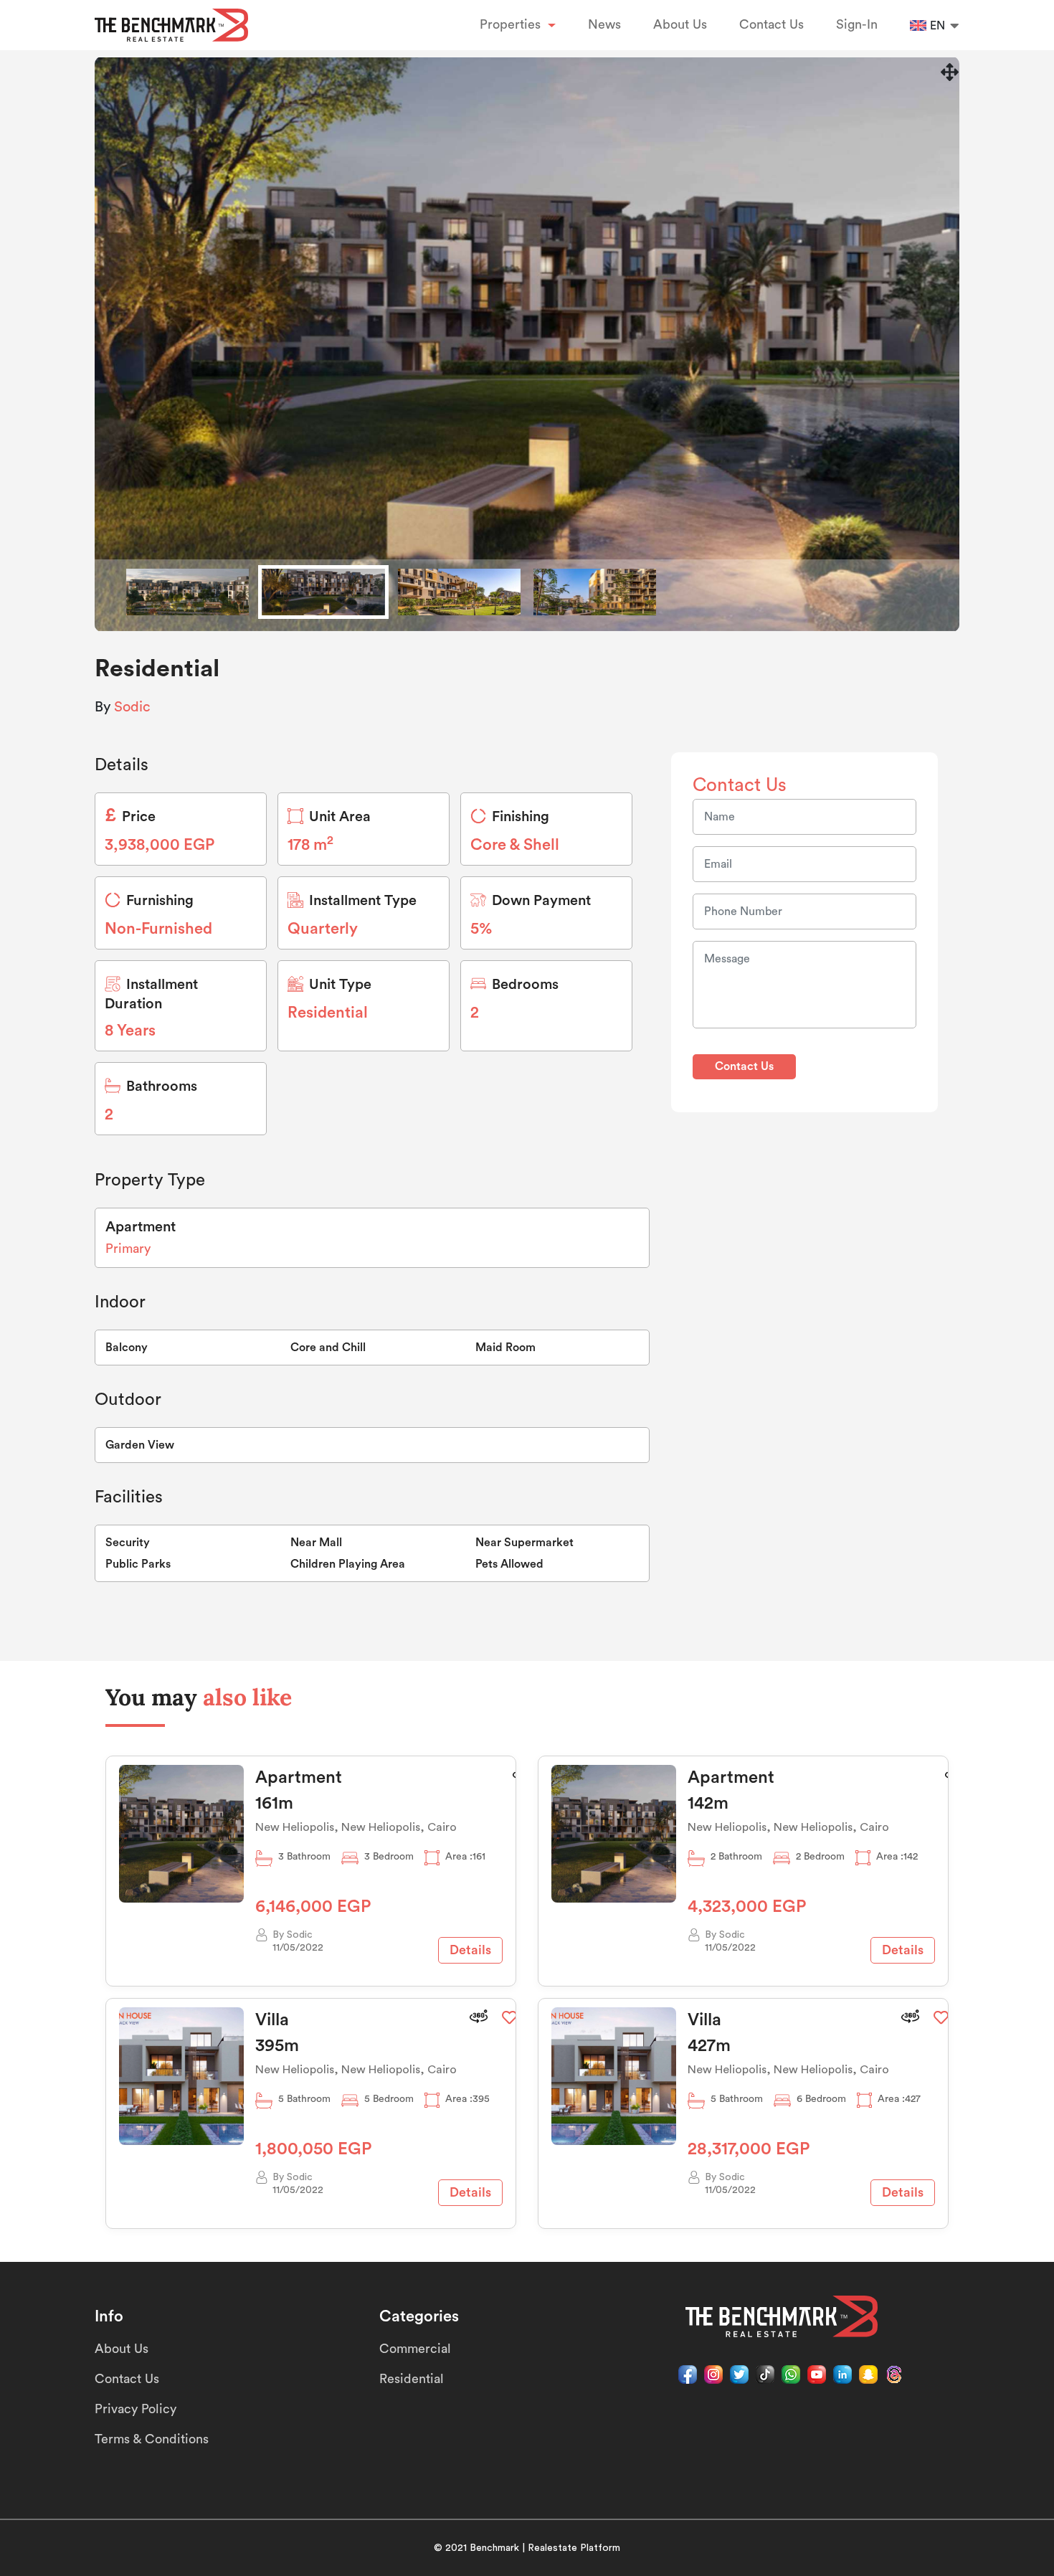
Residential (412, 2379)
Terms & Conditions (152, 2439)
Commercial (415, 2349)
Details (470, 1950)
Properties (512, 24)
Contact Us (771, 24)
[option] (527, 344)
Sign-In (857, 24)
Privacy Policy (136, 2409)
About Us (680, 24)
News (604, 24)
